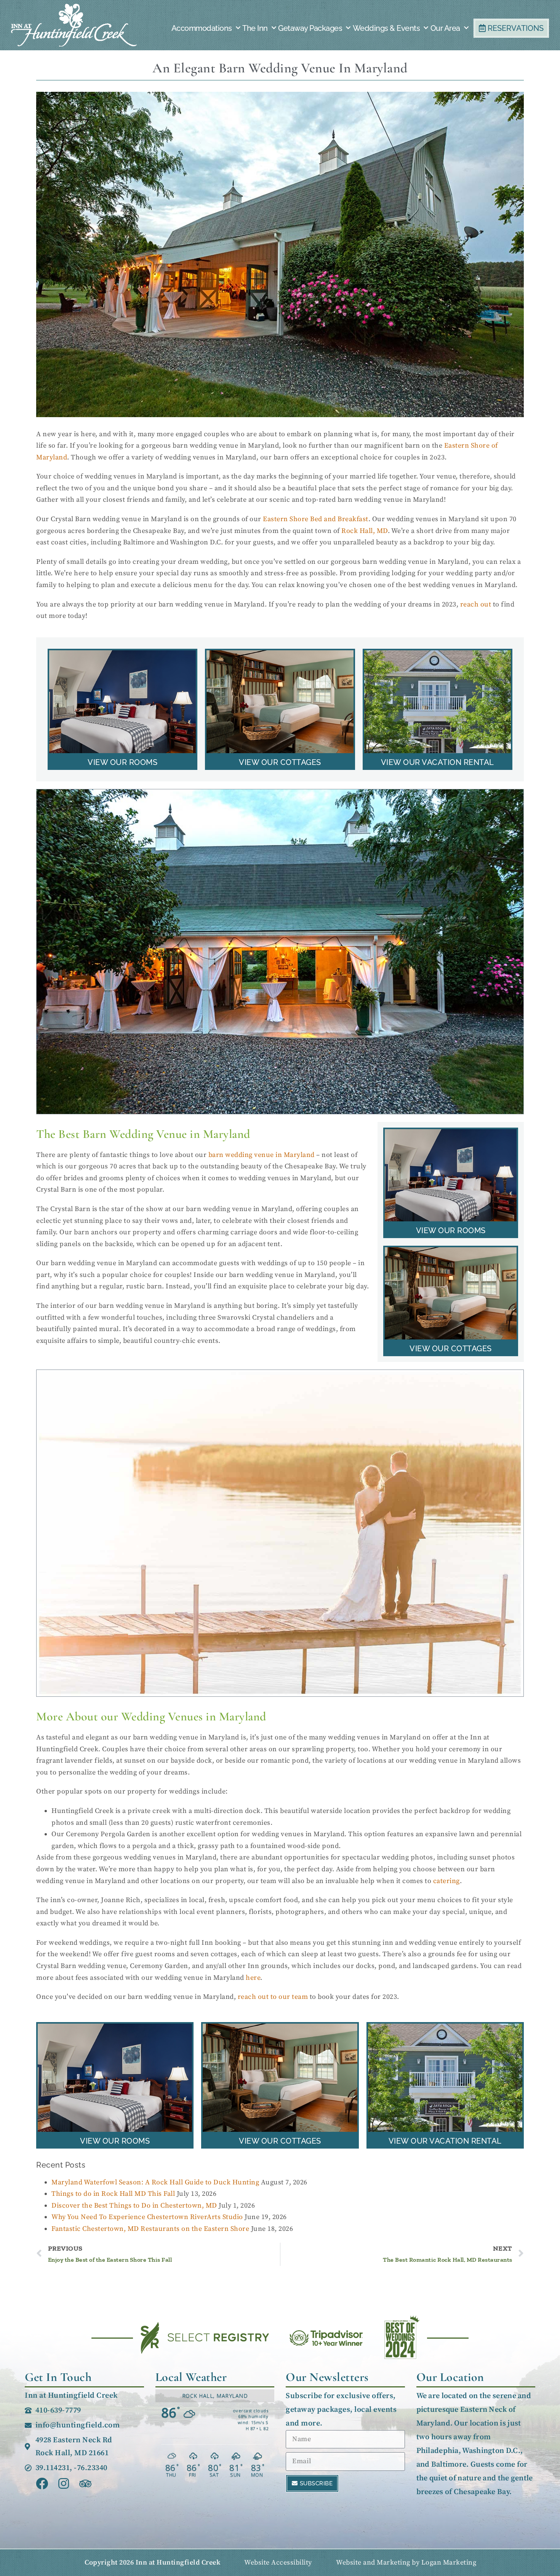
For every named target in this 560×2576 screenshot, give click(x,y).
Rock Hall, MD (365, 531)
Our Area (445, 28)
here (253, 1978)
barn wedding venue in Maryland (262, 1155)
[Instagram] (64, 2484)
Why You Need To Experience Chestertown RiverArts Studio (147, 2217)
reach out (476, 604)
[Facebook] (42, 2484)
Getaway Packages (310, 28)
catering (446, 1881)
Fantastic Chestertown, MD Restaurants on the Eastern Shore (150, 2229)
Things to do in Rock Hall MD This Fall (113, 2194)
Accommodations (202, 28)
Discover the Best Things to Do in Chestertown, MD (134, 2206)
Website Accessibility (278, 2562)
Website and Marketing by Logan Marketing (406, 2562)
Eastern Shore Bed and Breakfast (316, 519)
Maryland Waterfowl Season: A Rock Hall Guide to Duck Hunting (155, 2182)
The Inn (255, 28)
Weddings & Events (386, 28)
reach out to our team (273, 1997)
